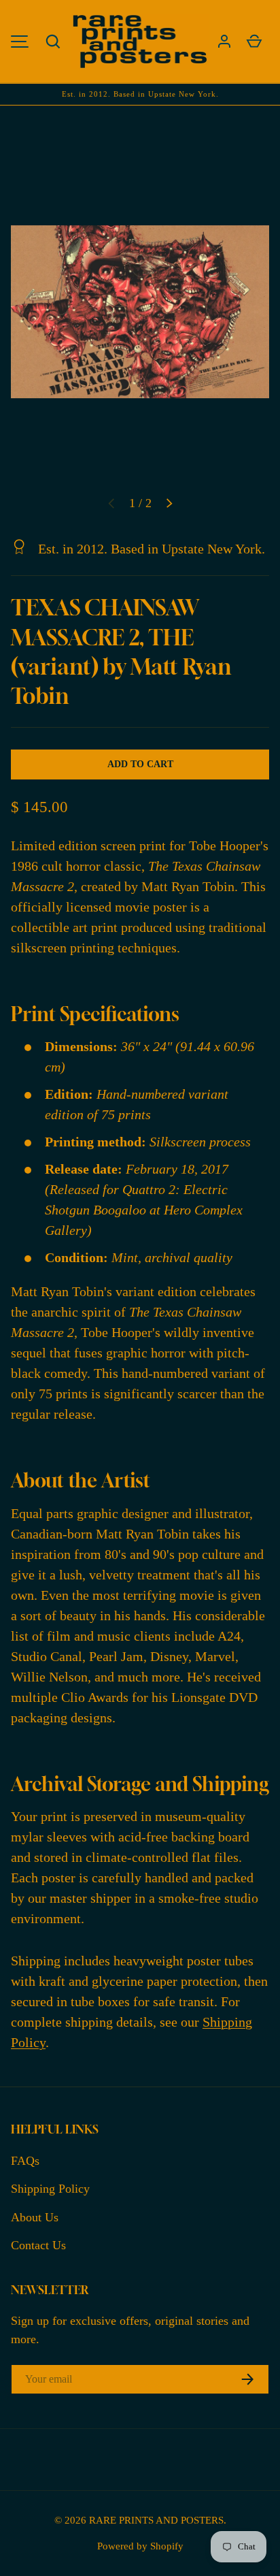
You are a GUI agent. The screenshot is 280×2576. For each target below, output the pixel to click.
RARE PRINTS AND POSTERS (156, 2520)
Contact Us (38, 2245)
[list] (140, 312)
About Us (35, 2217)
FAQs (25, 2161)
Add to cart (140, 764)
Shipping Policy (50, 2189)
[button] (53, 42)
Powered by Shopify (140, 2546)
